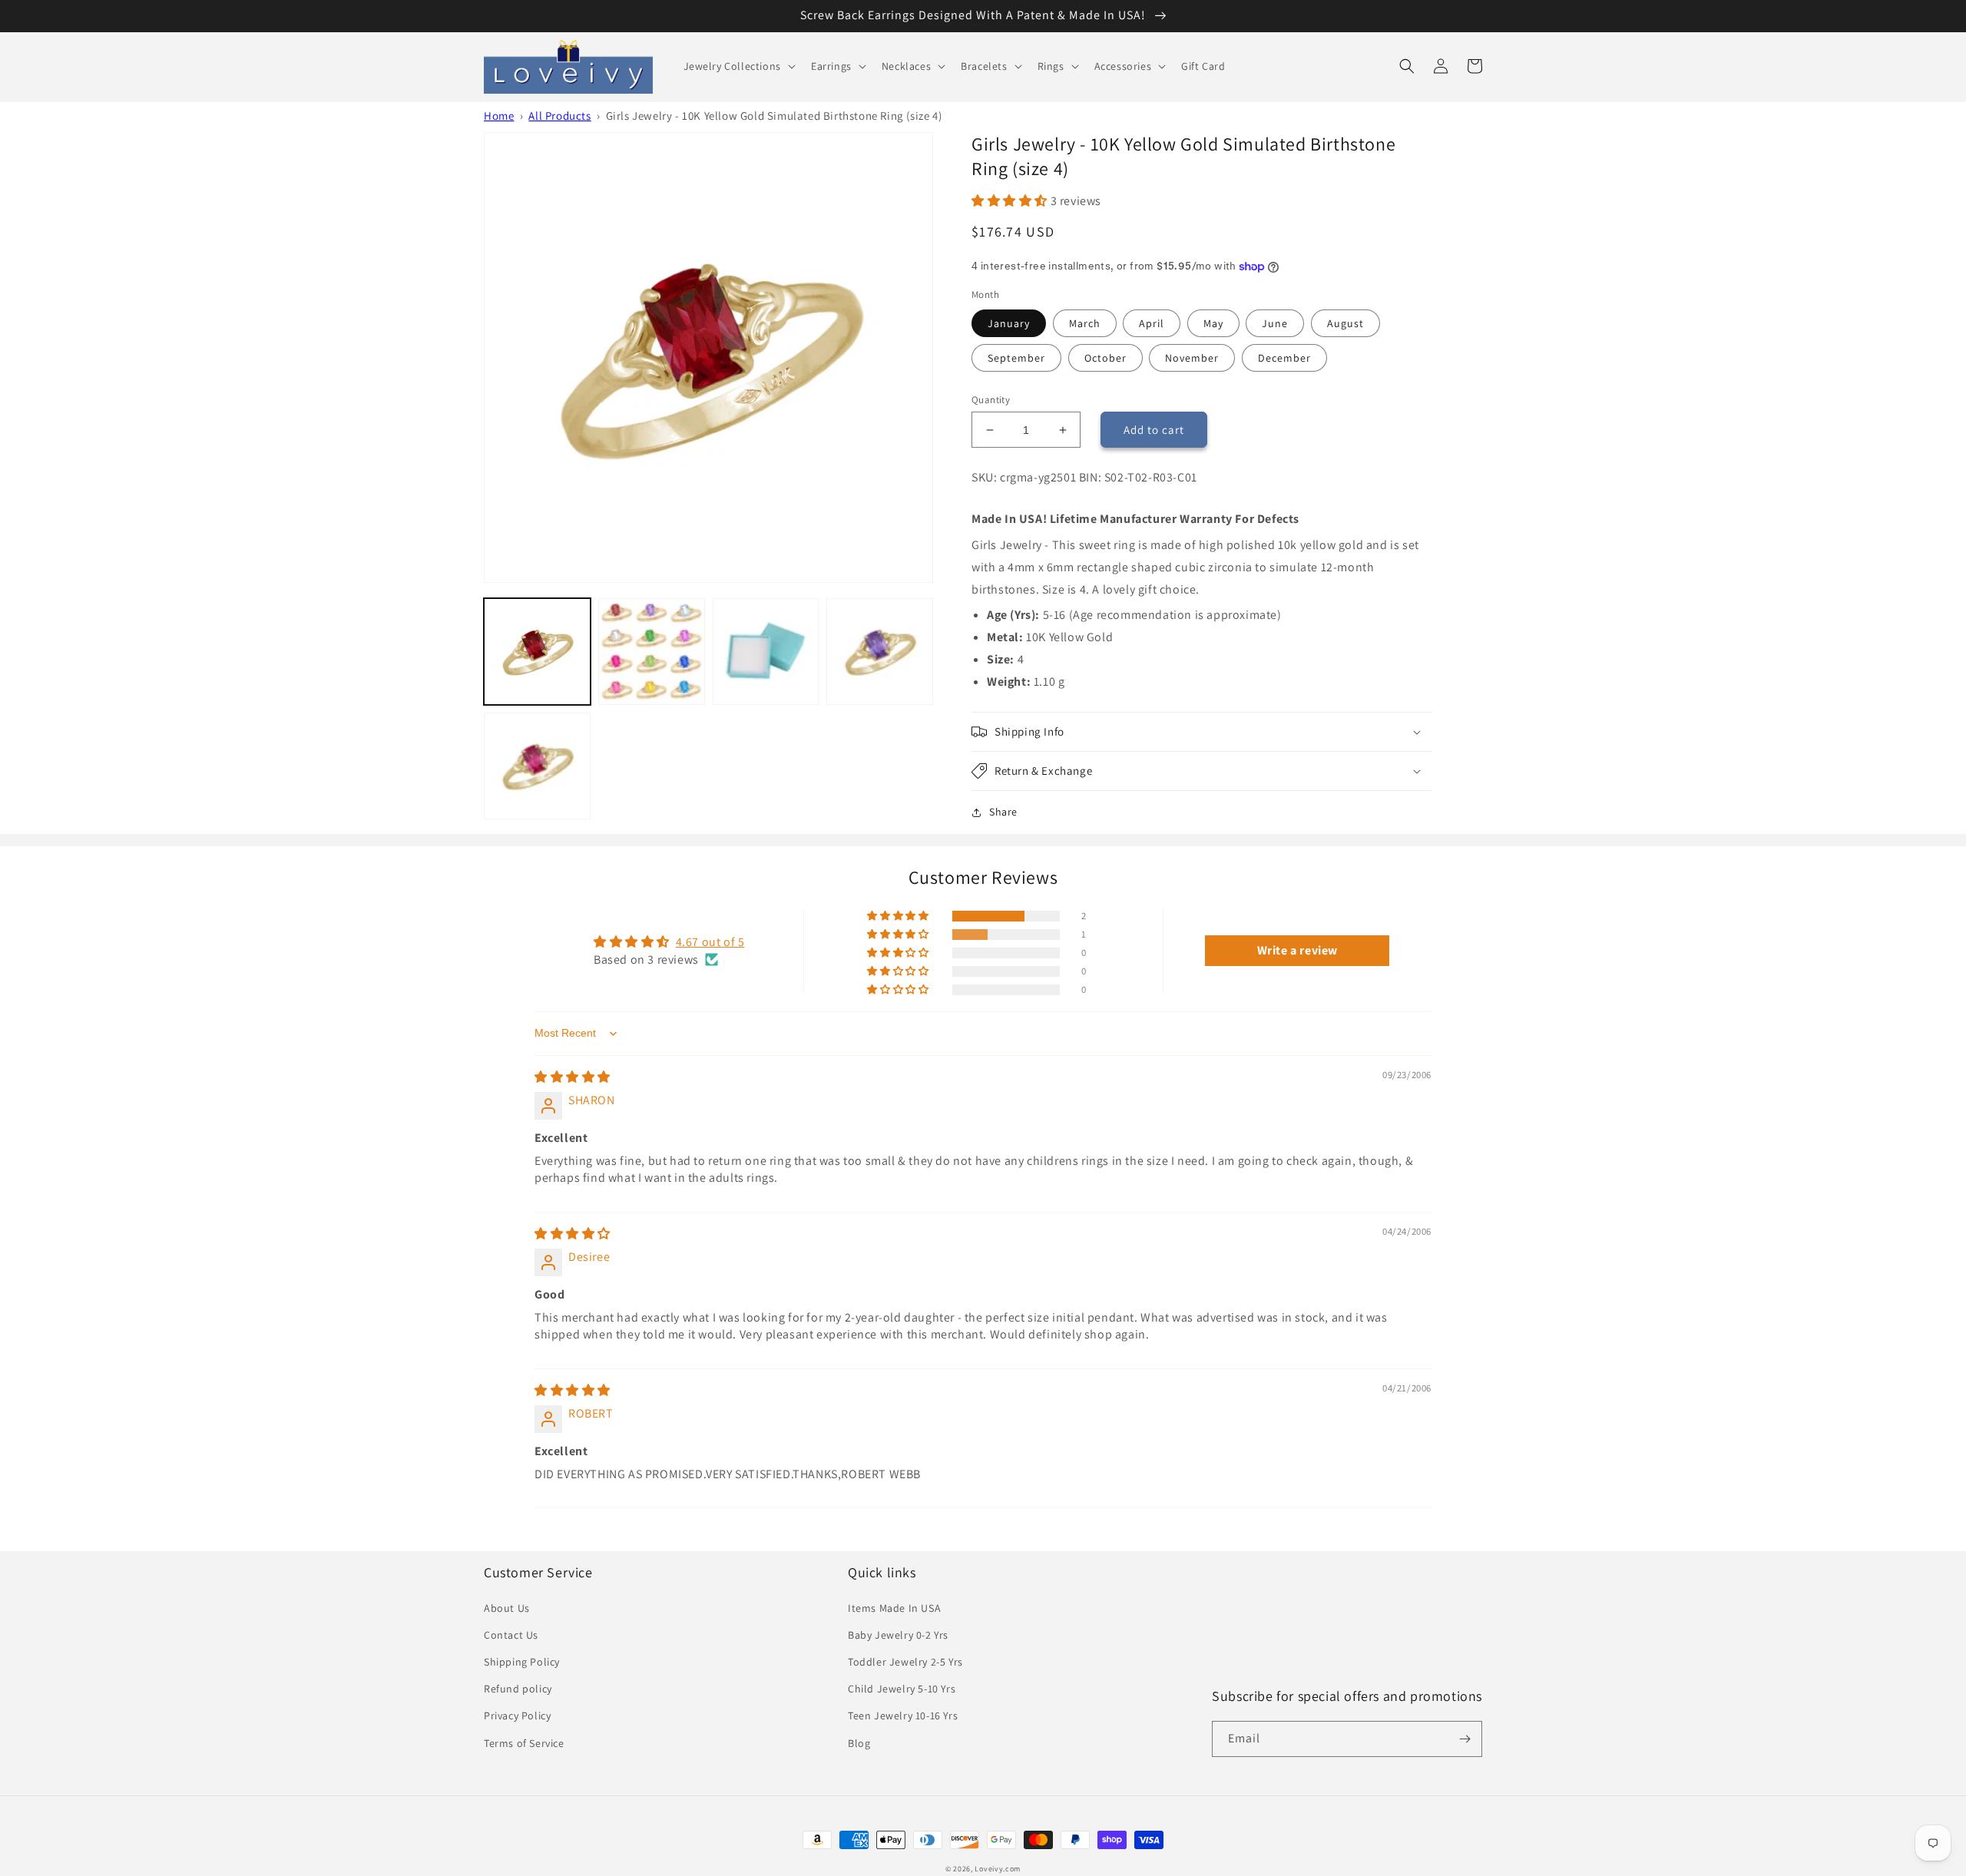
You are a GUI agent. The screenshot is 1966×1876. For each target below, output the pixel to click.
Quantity (991, 400)
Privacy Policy (517, 1716)
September (1016, 358)
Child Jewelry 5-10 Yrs (902, 1689)
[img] (573, 1077)
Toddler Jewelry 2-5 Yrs (905, 1662)
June (1275, 323)
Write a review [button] (1297, 950)
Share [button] (1003, 812)
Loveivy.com (998, 1869)
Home (499, 116)
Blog (859, 1743)
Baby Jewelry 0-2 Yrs (898, 1635)
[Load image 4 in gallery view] (766, 652)
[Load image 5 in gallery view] (880, 652)
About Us (507, 1608)
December (1284, 358)
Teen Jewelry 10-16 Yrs (903, 1716)
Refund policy (518, 1689)
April (1152, 323)
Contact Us (511, 1635)
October (1105, 358)
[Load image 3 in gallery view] (652, 652)
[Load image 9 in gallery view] (537, 766)
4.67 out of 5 (710, 942)
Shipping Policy (522, 1662)
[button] (738, 66)
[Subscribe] (1465, 1739)
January (1009, 323)
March (1085, 323)
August (1345, 323)
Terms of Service (524, 1743)
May (1213, 323)
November (1192, 358)
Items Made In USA (894, 1608)
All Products (559, 116)
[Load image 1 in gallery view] (537, 652)
